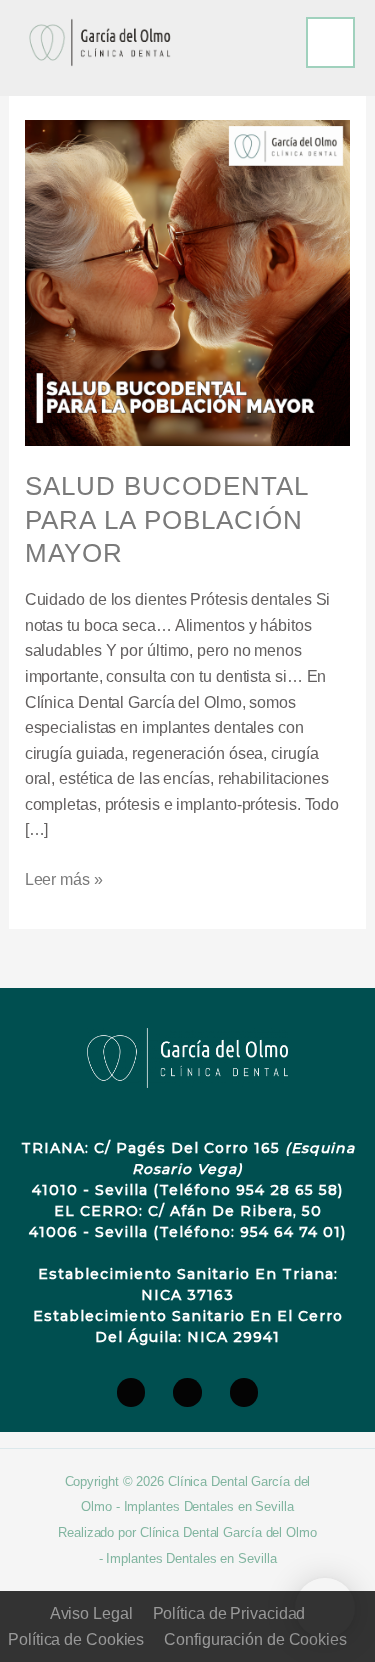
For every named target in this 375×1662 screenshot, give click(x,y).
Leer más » (64, 877)
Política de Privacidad (229, 1613)
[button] (325, 1608)
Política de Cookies (76, 1639)
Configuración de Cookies (255, 1639)
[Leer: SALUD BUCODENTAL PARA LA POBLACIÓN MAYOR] (188, 281)
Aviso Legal (91, 1613)
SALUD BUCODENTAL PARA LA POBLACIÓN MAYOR (166, 520)
